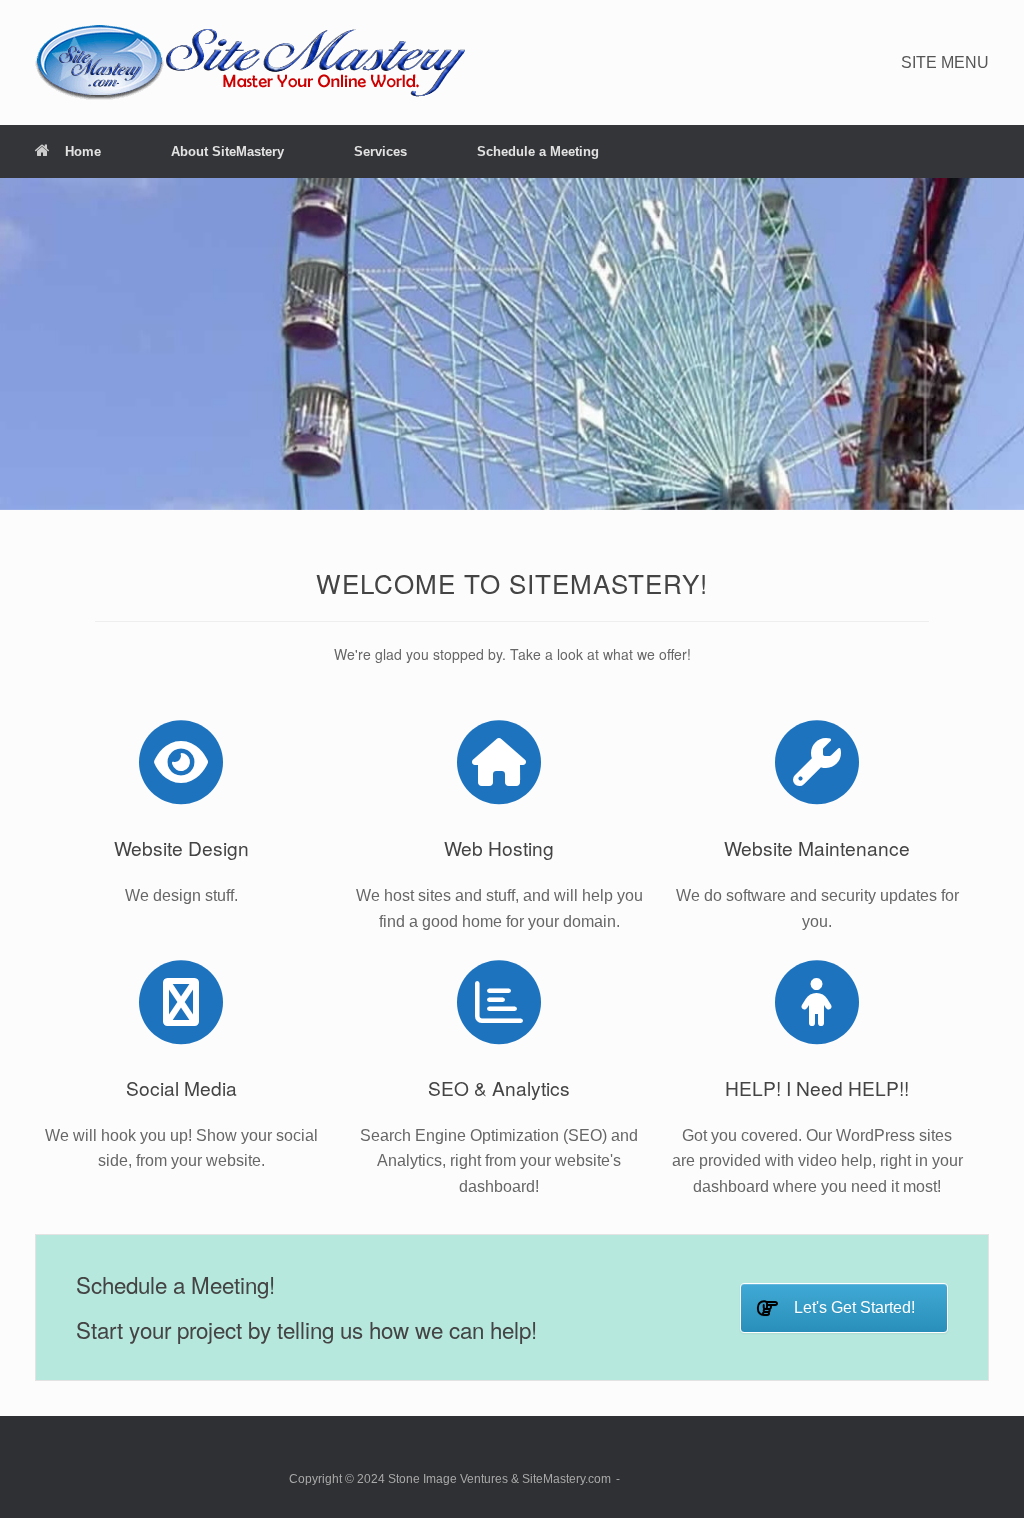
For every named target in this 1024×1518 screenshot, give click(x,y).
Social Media (181, 1087)
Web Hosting (499, 847)
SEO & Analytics (499, 1087)
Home (83, 151)
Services (380, 151)
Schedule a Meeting (538, 151)
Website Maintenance (817, 847)
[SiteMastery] (250, 62)
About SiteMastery (227, 151)
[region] (512, 344)
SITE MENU (945, 62)
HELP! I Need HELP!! (817, 1087)
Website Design (181, 847)
